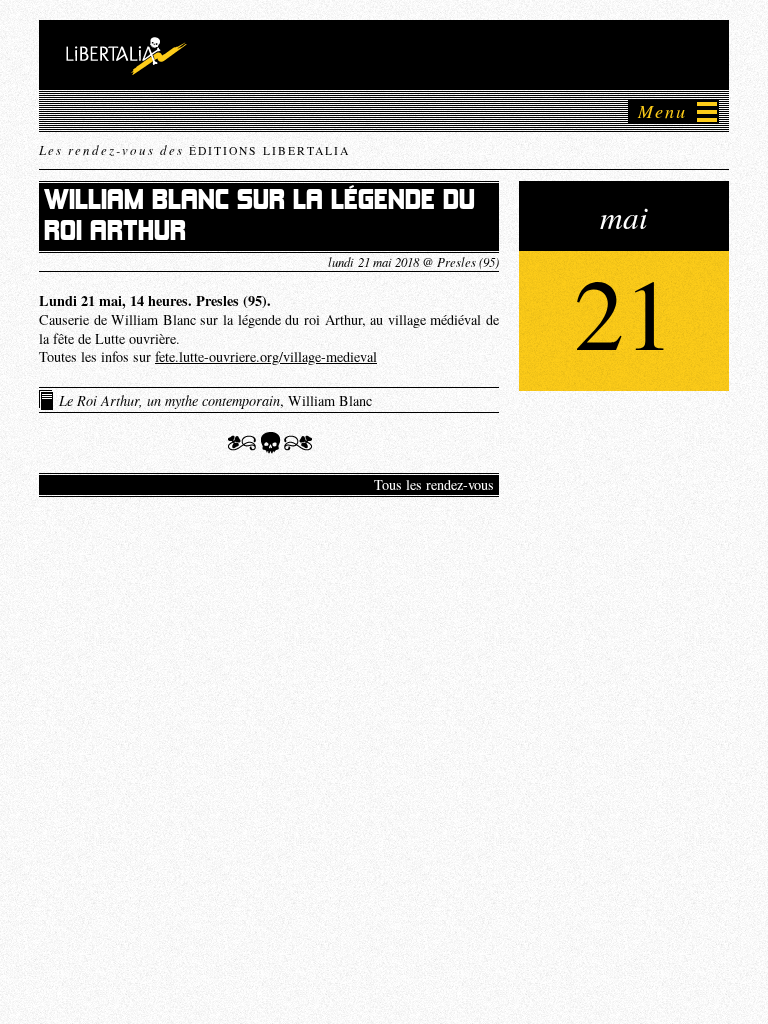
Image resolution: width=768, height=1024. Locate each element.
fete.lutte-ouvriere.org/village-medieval (266, 356)
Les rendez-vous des (194, 150)
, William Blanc (215, 400)
